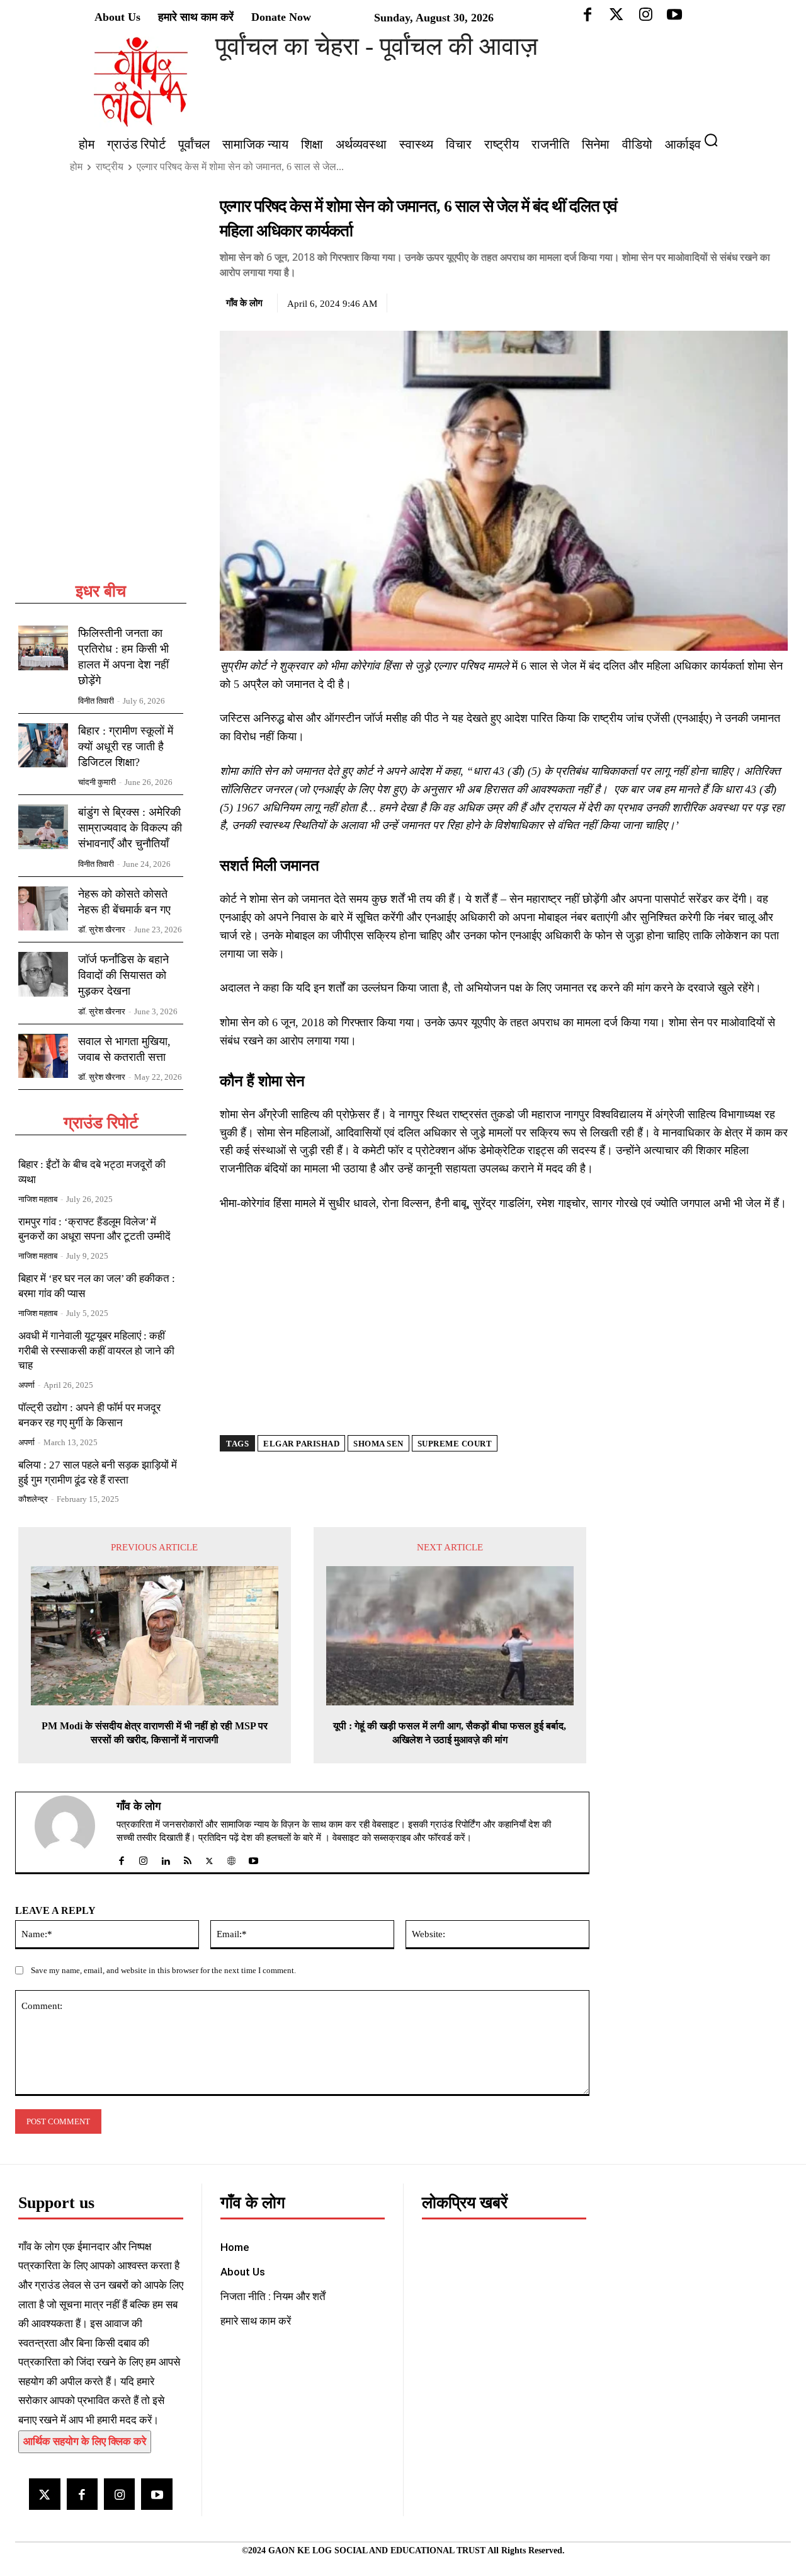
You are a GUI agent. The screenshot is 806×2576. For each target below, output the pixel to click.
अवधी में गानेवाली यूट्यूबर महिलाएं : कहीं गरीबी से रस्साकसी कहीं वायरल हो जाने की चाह (96, 1351)
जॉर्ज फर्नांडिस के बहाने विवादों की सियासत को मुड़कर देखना (123, 975)
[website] (231, 1858)
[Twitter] (717, 301)
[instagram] (143, 1858)
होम (76, 167)
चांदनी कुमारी (97, 782)
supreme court (455, 1444)
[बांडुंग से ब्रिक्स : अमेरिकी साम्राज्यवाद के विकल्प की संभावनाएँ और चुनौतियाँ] (43, 827)
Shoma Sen (378, 1444)
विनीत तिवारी (96, 701)
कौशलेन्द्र (33, 1499)
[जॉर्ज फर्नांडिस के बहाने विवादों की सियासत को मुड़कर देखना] (43, 974)
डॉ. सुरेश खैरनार (102, 930)
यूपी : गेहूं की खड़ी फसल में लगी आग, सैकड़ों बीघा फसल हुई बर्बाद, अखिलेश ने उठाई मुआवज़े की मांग (450, 1733)
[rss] (187, 1858)
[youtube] (253, 1858)
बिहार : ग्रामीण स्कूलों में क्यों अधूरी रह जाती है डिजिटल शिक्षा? (126, 747)
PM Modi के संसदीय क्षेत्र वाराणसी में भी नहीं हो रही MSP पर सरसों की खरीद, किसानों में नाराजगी (155, 1733)
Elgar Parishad (301, 1444)
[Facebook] (688, 301)
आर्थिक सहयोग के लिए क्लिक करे (85, 2441)
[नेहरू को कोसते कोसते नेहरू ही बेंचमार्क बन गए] (43, 909)
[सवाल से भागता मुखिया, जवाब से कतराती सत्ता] (43, 1056)
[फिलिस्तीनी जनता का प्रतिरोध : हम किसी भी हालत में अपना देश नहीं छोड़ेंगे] (43, 648)
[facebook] (121, 1858)
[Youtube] (156, 2494)
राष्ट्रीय (110, 167)
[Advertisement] (101, 388)
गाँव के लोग (244, 303)
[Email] (775, 301)
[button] (716, 140)
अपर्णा (26, 1385)
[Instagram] (119, 2494)
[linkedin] (165, 1858)
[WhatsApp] (746, 301)
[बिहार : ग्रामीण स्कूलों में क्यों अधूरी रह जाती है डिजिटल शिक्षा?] (43, 746)
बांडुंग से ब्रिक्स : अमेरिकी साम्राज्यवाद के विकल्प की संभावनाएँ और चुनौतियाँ (130, 828)
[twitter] (209, 1858)
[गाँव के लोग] (72, 1833)
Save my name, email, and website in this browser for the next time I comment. (163, 1970)
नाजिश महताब (38, 1199)
